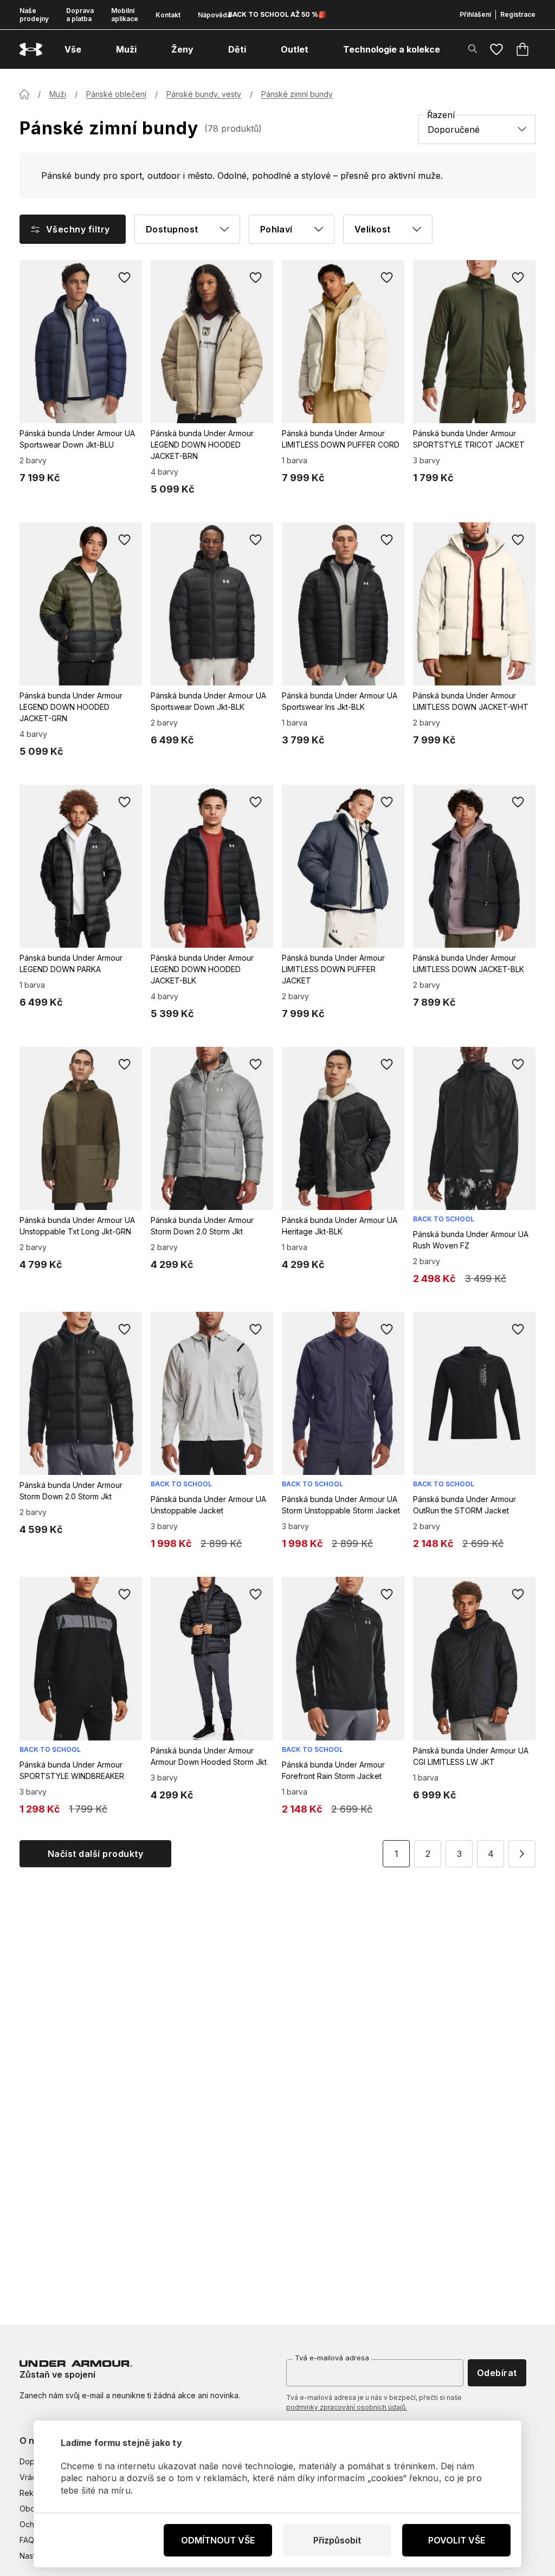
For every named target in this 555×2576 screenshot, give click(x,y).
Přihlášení (475, 14)
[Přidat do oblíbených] (125, 277)
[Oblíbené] (496, 49)
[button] (522, 1854)
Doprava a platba (80, 15)
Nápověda (214, 15)
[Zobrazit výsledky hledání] (473, 49)
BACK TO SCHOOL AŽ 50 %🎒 (277, 14)
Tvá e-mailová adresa (332, 2358)
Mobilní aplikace (125, 15)
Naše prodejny (34, 15)
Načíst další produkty (95, 1854)
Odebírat (497, 2373)
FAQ (27, 2540)
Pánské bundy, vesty (204, 94)
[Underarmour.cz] (31, 50)
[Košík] (522, 49)
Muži (58, 94)
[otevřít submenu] (91, 49)
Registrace (518, 14)
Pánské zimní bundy (297, 94)
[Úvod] (24, 94)
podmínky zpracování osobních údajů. (347, 2407)
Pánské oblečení (116, 94)
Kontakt (168, 15)
